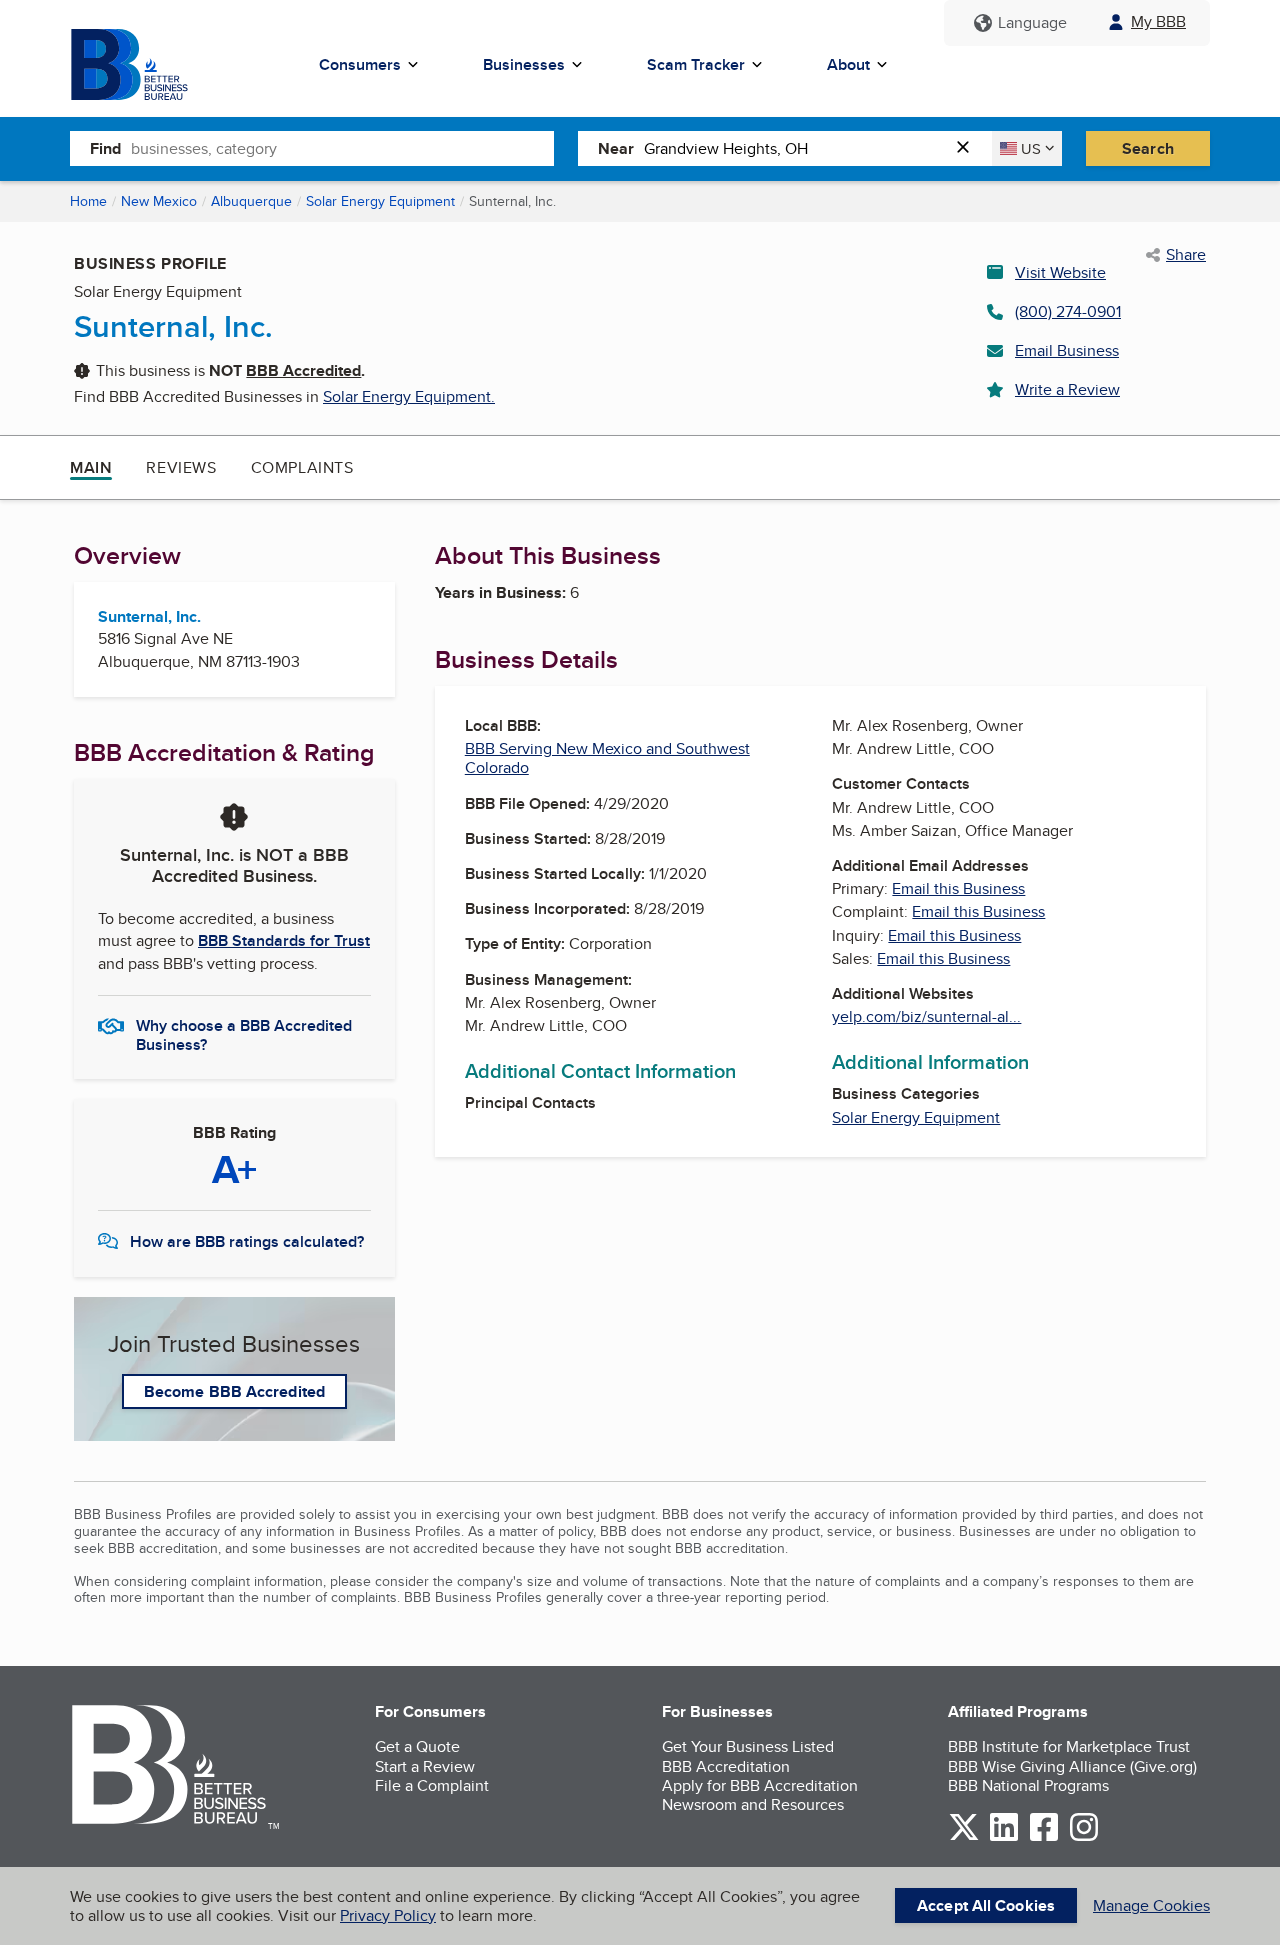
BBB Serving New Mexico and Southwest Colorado (607, 758)
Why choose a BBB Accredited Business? (244, 1034)
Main (91, 467)
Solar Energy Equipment (380, 201)
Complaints (302, 467)
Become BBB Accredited (234, 1391)
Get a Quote (417, 1746)
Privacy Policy (388, 1915)
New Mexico (159, 201)
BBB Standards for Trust (284, 940)
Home (88, 201)
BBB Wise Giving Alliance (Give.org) (1072, 1766)
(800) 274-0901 (1068, 311)
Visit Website (1060, 272)
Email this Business (958, 888)
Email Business (1067, 350)
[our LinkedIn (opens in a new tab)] (1004, 1837)
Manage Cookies (1151, 1905)
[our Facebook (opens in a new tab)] (1044, 1837)
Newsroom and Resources (753, 1804)
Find (105, 148)
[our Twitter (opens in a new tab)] (964, 1837)
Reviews (181, 467)
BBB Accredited (303, 370)
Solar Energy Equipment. (409, 396)
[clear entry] (969, 148)
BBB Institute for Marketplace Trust (1069, 1746)
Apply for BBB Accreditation (760, 1785)
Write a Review (1067, 389)
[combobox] (342, 148)
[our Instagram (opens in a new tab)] (1084, 1837)
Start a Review (425, 1766)
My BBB (1158, 21)
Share (1186, 255)
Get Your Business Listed (748, 1746)
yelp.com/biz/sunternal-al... (926, 1016)
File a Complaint (432, 1785)
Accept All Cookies (986, 1905)
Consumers (360, 64)
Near (616, 148)
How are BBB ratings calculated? (247, 1241)
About (848, 64)
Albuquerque (251, 201)
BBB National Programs (1028, 1785)
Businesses (524, 64)
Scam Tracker (696, 64)
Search (1148, 148)
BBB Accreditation (726, 1766)
